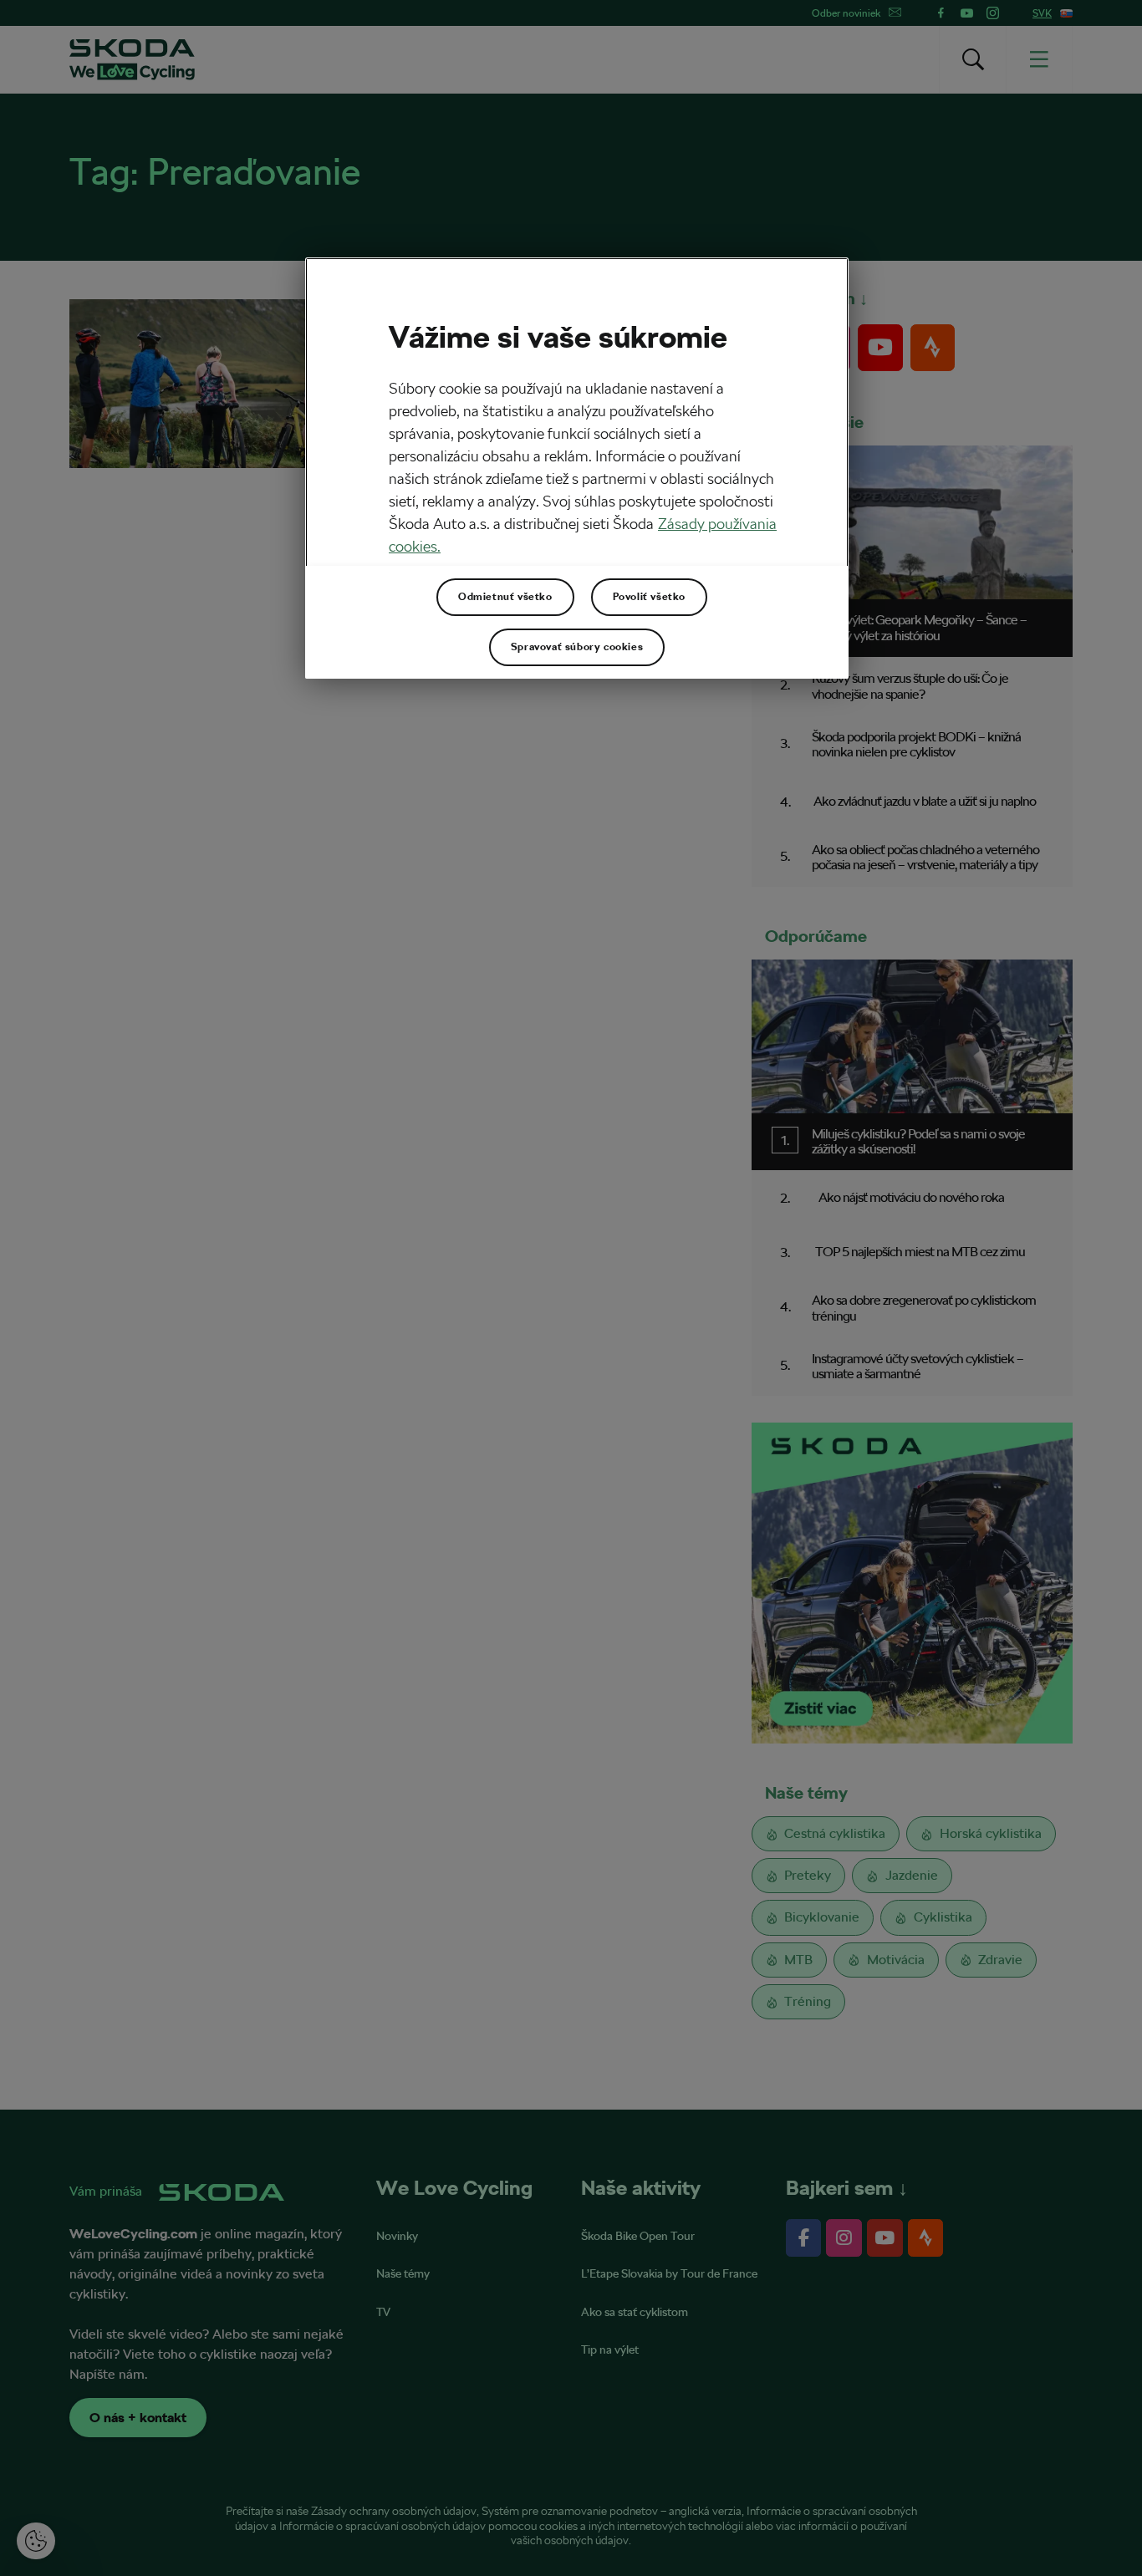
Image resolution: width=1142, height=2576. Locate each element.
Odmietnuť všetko (505, 597)
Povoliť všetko (649, 597)
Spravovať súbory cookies (577, 647)
